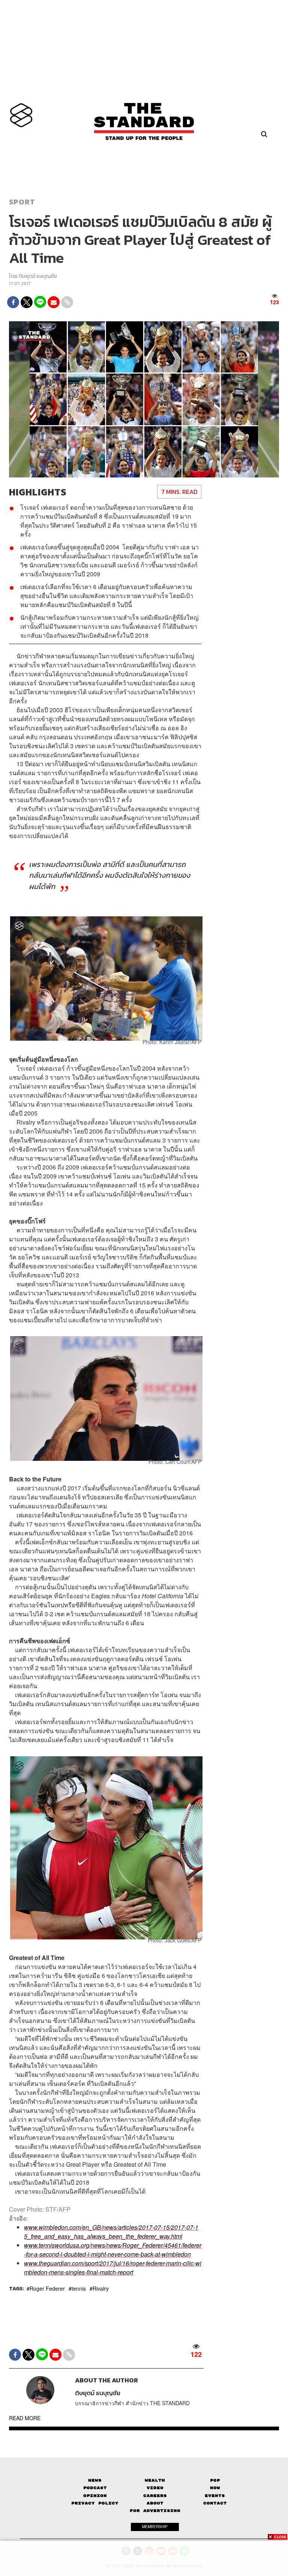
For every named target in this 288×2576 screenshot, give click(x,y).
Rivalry (101, 2288)
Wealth (155, 2480)
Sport (22, 202)
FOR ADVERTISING (155, 2511)
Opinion (95, 2496)
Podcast (95, 2488)
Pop (215, 2480)
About (155, 2503)
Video (155, 2488)
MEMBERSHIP (155, 2527)
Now (215, 2488)
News (95, 2480)
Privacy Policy (95, 2503)
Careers (155, 2496)
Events (215, 2496)
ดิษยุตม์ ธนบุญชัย (38, 276)
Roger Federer (47, 2288)
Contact (215, 2503)
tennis (79, 2288)
